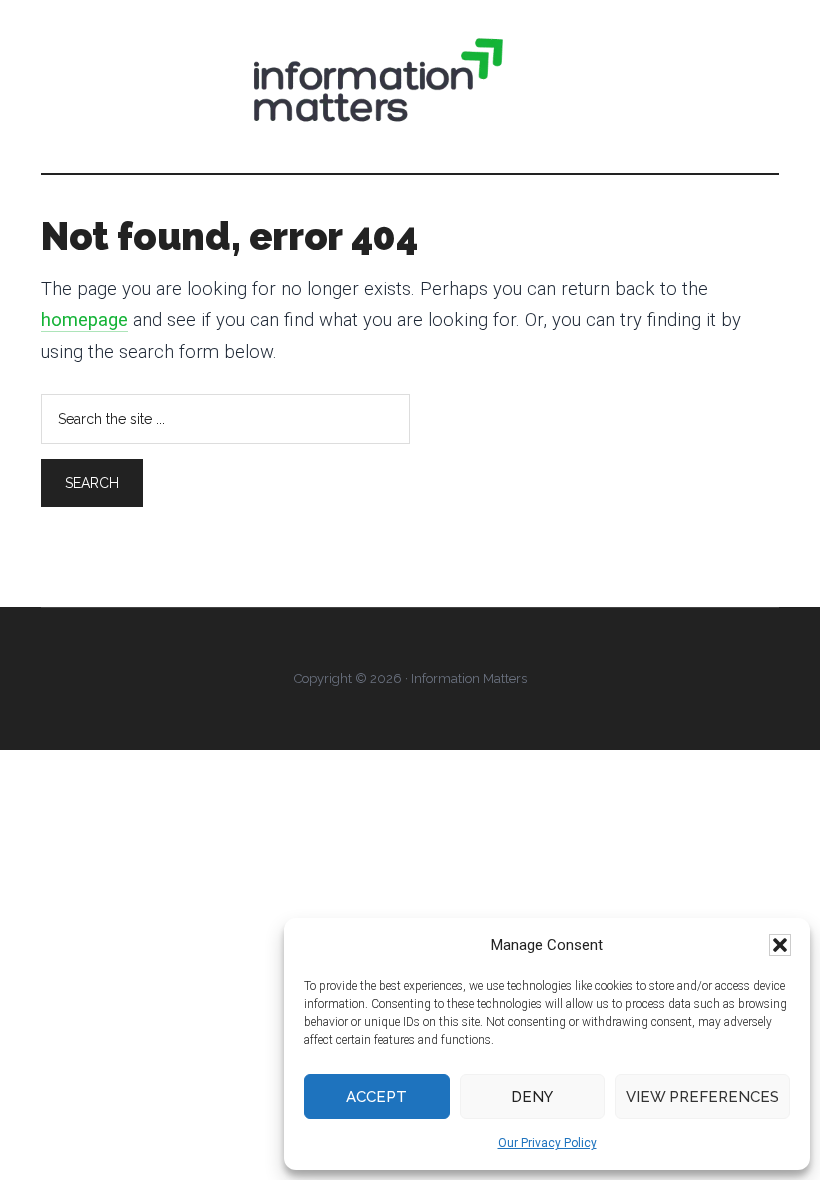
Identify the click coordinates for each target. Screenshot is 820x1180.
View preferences (702, 1097)
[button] (780, 945)
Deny (532, 1097)
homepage (84, 320)
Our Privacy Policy (547, 1143)
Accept (376, 1097)
